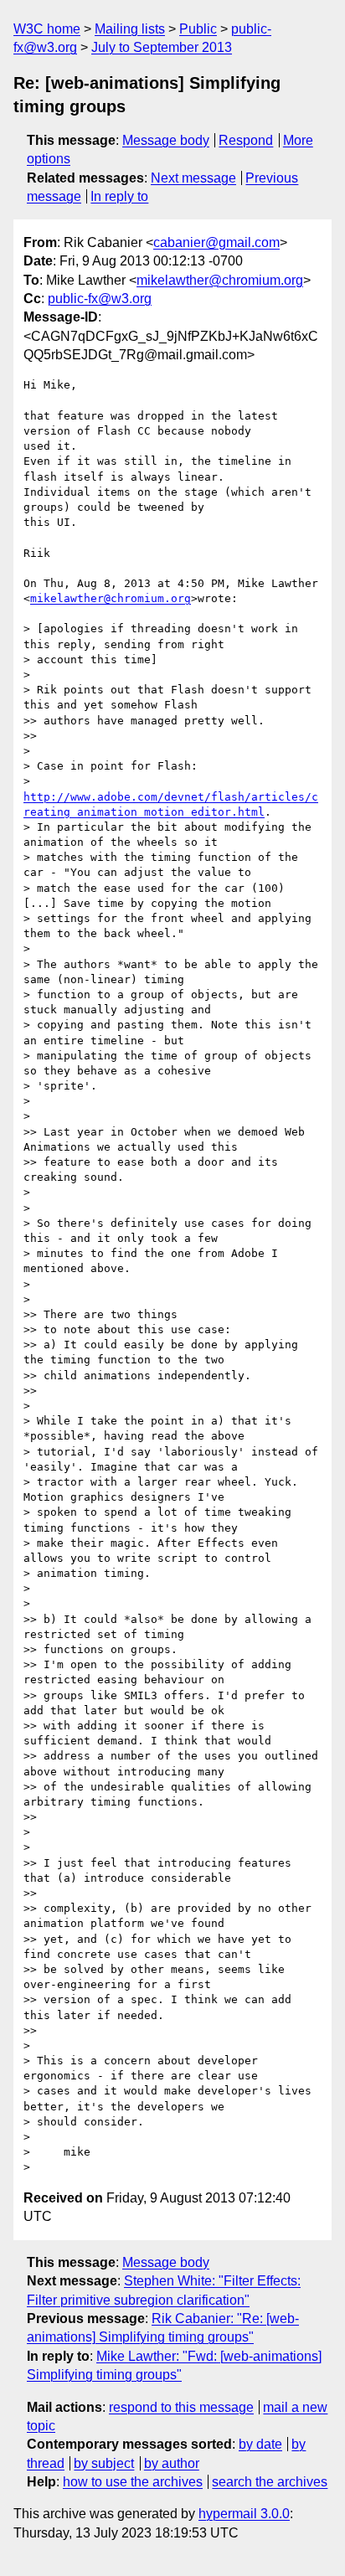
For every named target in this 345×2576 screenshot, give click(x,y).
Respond (246, 140)
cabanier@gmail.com (216, 242)
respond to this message (181, 2407)
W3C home (47, 29)
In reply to (119, 196)
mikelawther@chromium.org (220, 280)
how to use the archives (133, 2482)
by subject (104, 2463)
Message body (166, 140)
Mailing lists (130, 29)
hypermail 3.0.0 (244, 2514)
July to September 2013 (162, 47)
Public (198, 29)
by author (172, 2463)
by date (260, 2444)
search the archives (270, 2482)
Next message (193, 178)
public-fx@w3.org (100, 299)
